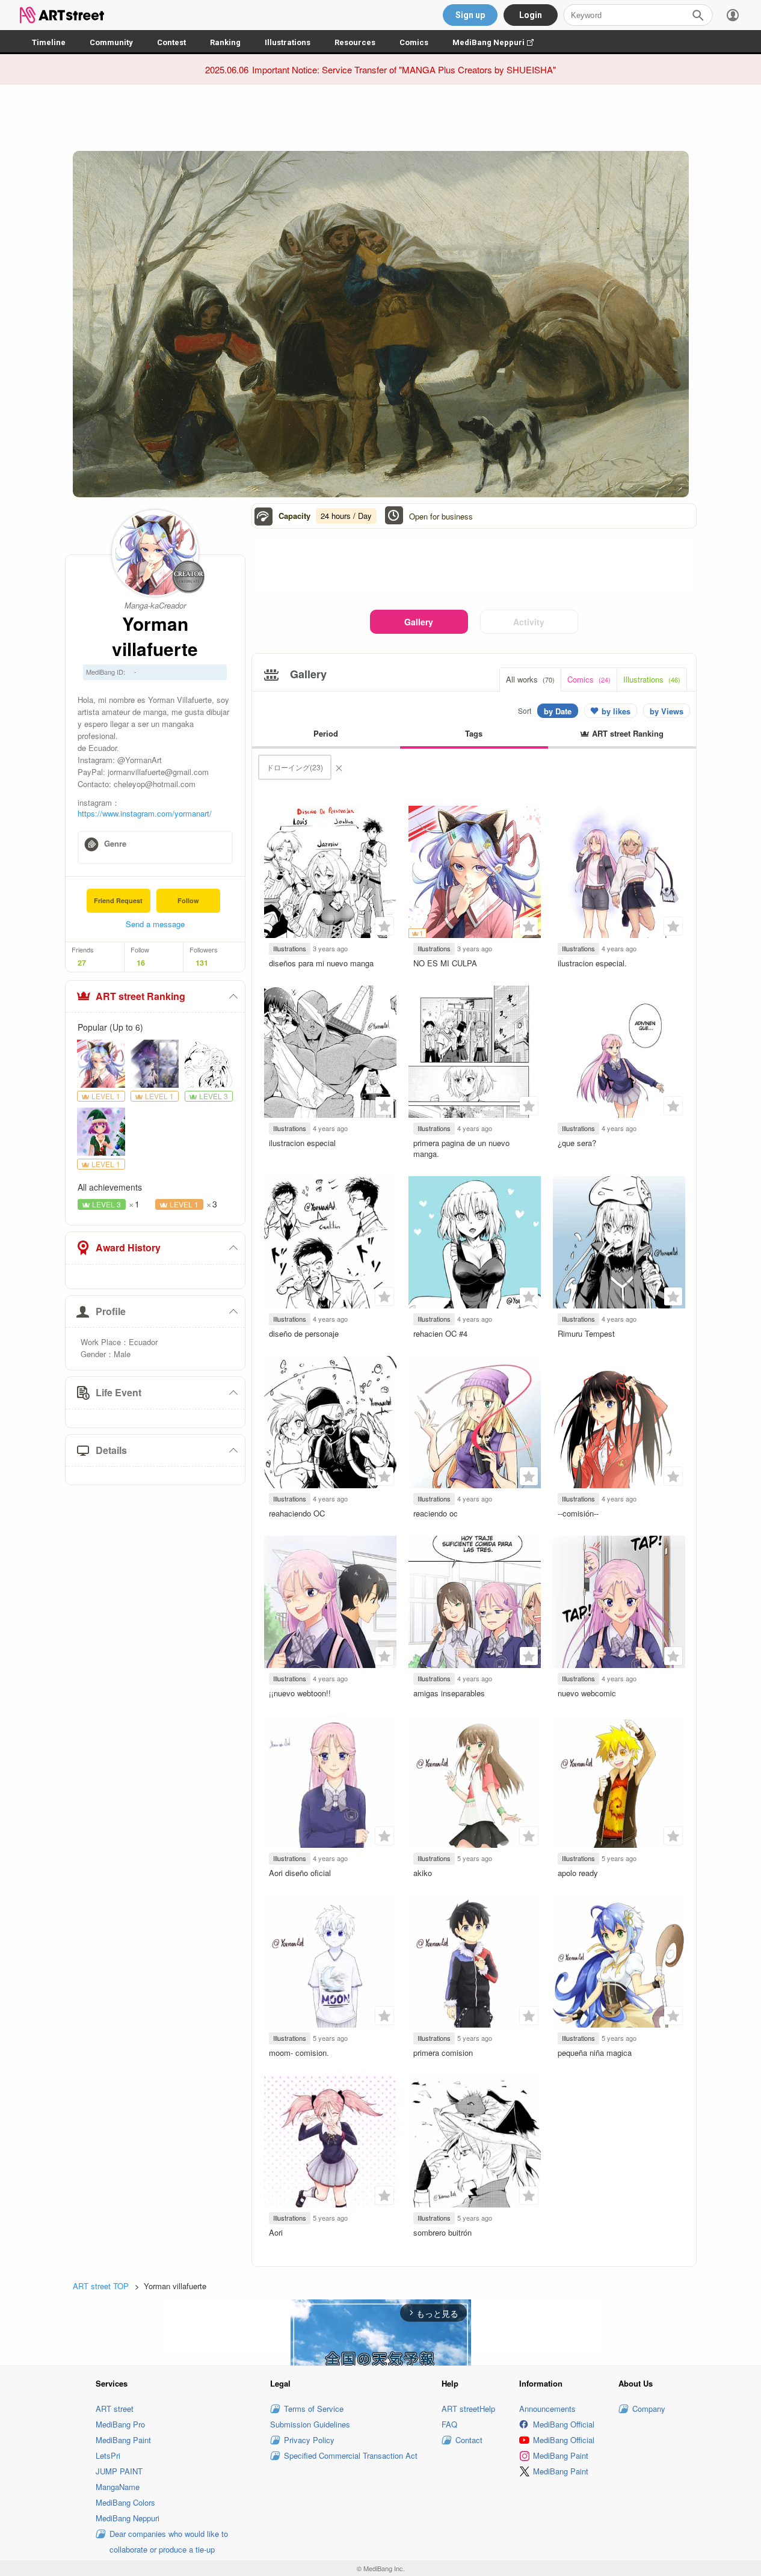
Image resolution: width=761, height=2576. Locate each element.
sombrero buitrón (442, 2232)
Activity (529, 622)
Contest (171, 42)
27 (82, 963)
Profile (111, 1311)
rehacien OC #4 (440, 1333)
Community (111, 42)
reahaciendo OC (297, 1513)
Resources (355, 42)
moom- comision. (299, 2053)
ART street (115, 2409)
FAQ (449, 2424)
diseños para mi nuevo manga (321, 963)
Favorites (384, 926)
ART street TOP (101, 2286)
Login (531, 15)
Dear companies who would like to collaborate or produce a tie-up (169, 2541)
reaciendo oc (436, 1513)
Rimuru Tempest (586, 1333)
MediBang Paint (123, 2440)
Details (111, 1450)
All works (530, 679)
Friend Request (118, 900)
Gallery (419, 622)
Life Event (119, 1392)
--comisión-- (578, 1513)
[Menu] (733, 15)
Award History (128, 1247)
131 (202, 963)
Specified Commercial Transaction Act (351, 2455)
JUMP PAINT (119, 2471)
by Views (667, 711)
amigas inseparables (449, 1693)
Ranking (225, 42)
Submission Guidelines (310, 2424)
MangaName (118, 2487)
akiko (423, 1873)
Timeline (49, 42)
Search (698, 15)
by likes (616, 711)
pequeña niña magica (595, 2053)
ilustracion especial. (592, 963)
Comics (414, 42)
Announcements (547, 2409)
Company (649, 2409)
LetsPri (108, 2455)
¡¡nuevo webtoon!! (300, 1693)
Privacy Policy (309, 2440)
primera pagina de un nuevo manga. (461, 1148)
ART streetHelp (468, 2409)
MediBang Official (564, 2424)
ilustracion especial (302, 1143)
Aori (276, 2232)
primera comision (443, 2053)
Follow (188, 900)
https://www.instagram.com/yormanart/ (145, 813)
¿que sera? (577, 1143)
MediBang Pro (120, 2424)
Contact (469, 2440)
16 (141, 963)
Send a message (155, 924)
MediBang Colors (125, 2502)
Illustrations (288, 42)
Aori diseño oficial (300, 1873)
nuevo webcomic (587, 1693)
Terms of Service (314, 2409)
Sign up (470, 15)
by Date (558, 711)
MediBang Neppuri (499, 42)
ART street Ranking (140, 996)
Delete (339, 767)
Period (326, 733)
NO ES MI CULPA (445, 963)
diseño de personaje (304, 1333)
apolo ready (578, 1873)
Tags (474, 733)
